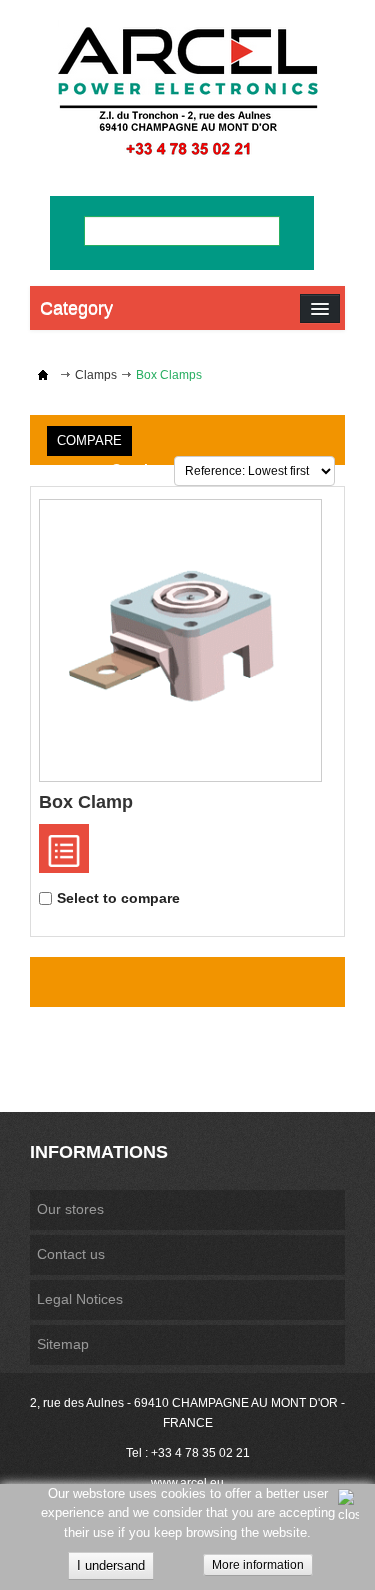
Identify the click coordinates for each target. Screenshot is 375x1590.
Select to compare (118, 898)
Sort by (136, 469)
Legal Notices (80, 1299)
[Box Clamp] (180, 640)
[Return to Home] (43, 375)
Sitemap (63, 1344)
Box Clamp (86, 802)
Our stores (70, 1209)
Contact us (71, 1254)
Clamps (96, 375)
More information (258, 1565)
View (64, 848)
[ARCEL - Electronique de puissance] (187, 90)
